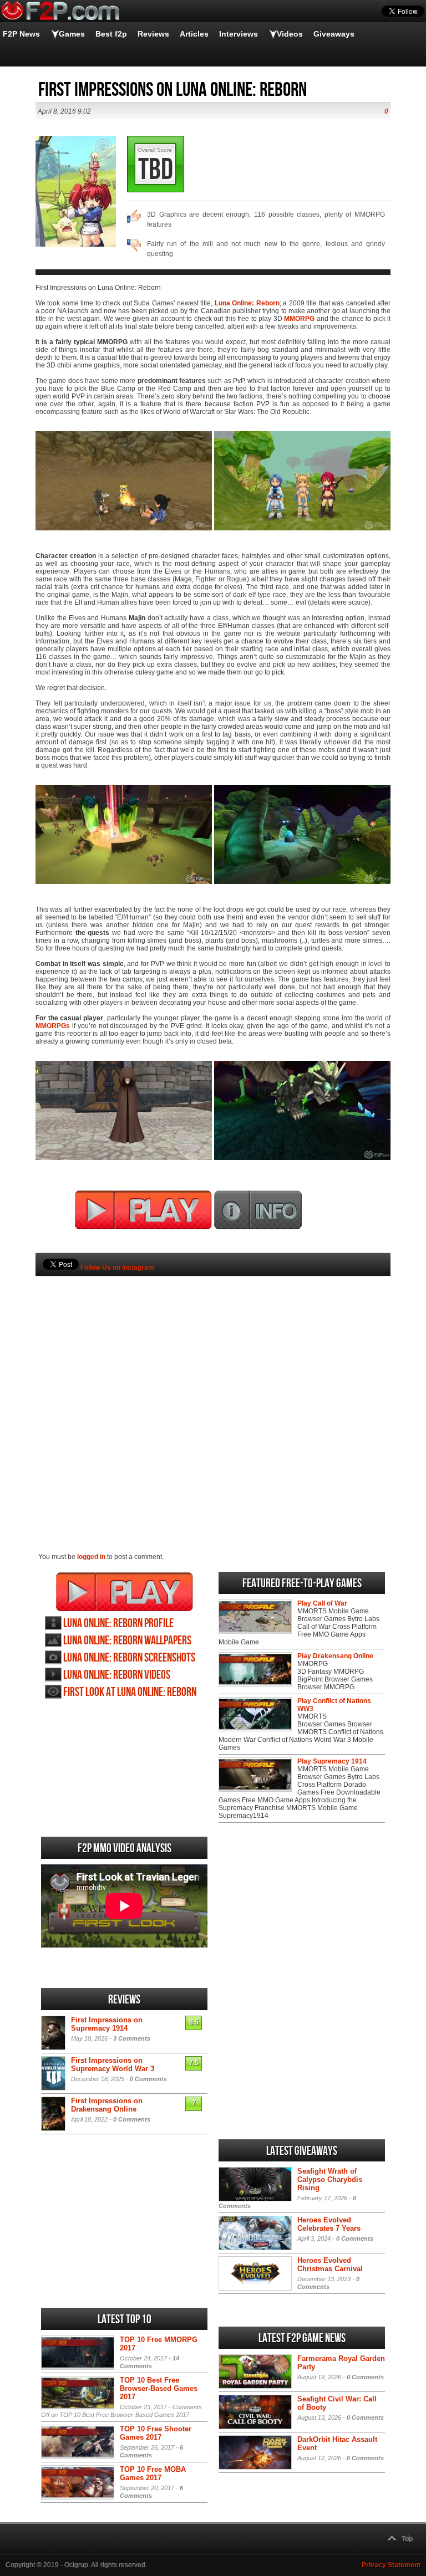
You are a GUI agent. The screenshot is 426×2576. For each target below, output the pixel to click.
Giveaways (334, 34)
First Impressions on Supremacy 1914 (107, 2024)
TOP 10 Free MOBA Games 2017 (153, 2473)
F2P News (21, 34)
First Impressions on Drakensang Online (107, 2105)
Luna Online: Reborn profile (118, 1624)
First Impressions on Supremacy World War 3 (113, 2064)
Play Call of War (322, 1603)
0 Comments (148, 2079)
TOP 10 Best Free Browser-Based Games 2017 (159, 2388)
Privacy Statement (391, 2565)
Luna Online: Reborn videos (117, 1675)
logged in (91, 1557)
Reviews (153, 34)
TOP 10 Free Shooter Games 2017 (156, 2433)
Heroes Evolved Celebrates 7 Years (329, 2224)
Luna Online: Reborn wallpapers (127, 1641)
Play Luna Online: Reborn (125, 1592)
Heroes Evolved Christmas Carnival (330, 2265)
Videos (290, 34)
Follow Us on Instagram (117, 1267)
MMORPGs (53, 1026)
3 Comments (132, 2038)
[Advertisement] (213, 1387)
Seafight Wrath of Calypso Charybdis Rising (330, 2179)
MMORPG (299, 319)
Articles (194, 34)
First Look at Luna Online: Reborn (130, 1692)
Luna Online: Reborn (247, 303)
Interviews (239, 34)
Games (72, 34)
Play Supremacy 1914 (332, 1761)
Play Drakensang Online (335, 1656)
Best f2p (111, 34)
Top (407, 2539)
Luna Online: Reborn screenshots (129, 1658)
